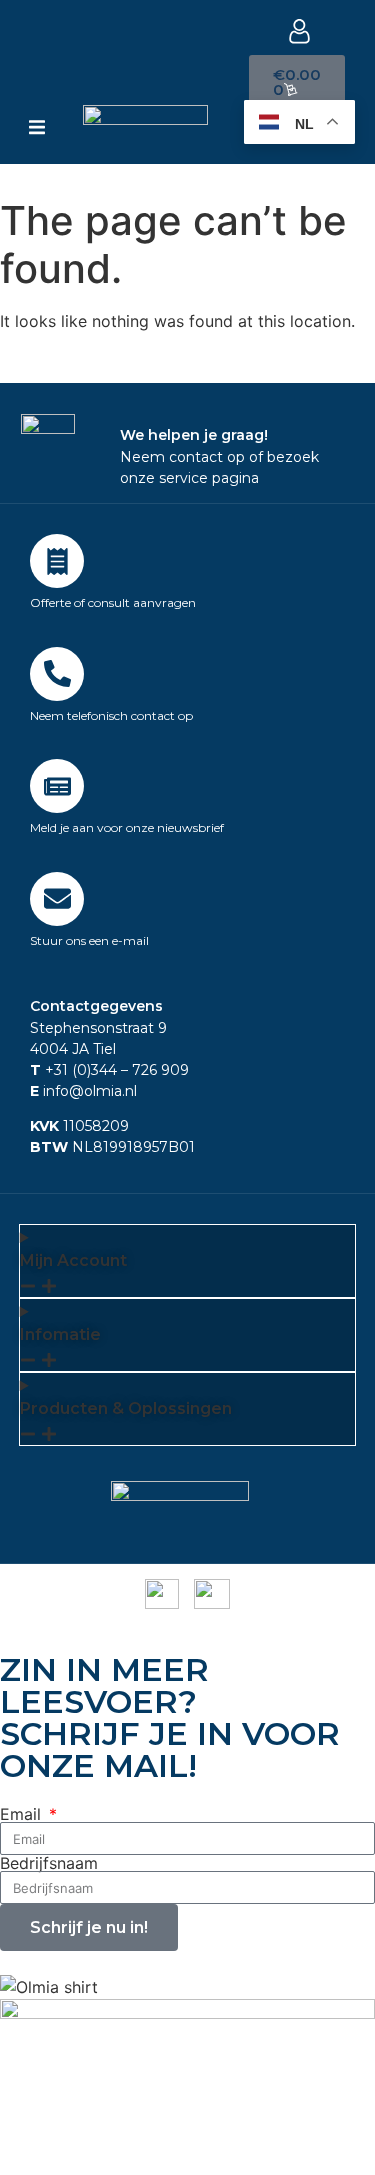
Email (23, 1814)
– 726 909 (153, 1070)
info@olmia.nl (83, 1091)
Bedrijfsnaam (49, 1863)
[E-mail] (57, 899)
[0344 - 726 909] (57, 674)
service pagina (209, 478)
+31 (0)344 (73, 1070)
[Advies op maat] (57, 561)
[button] (37, 127)
